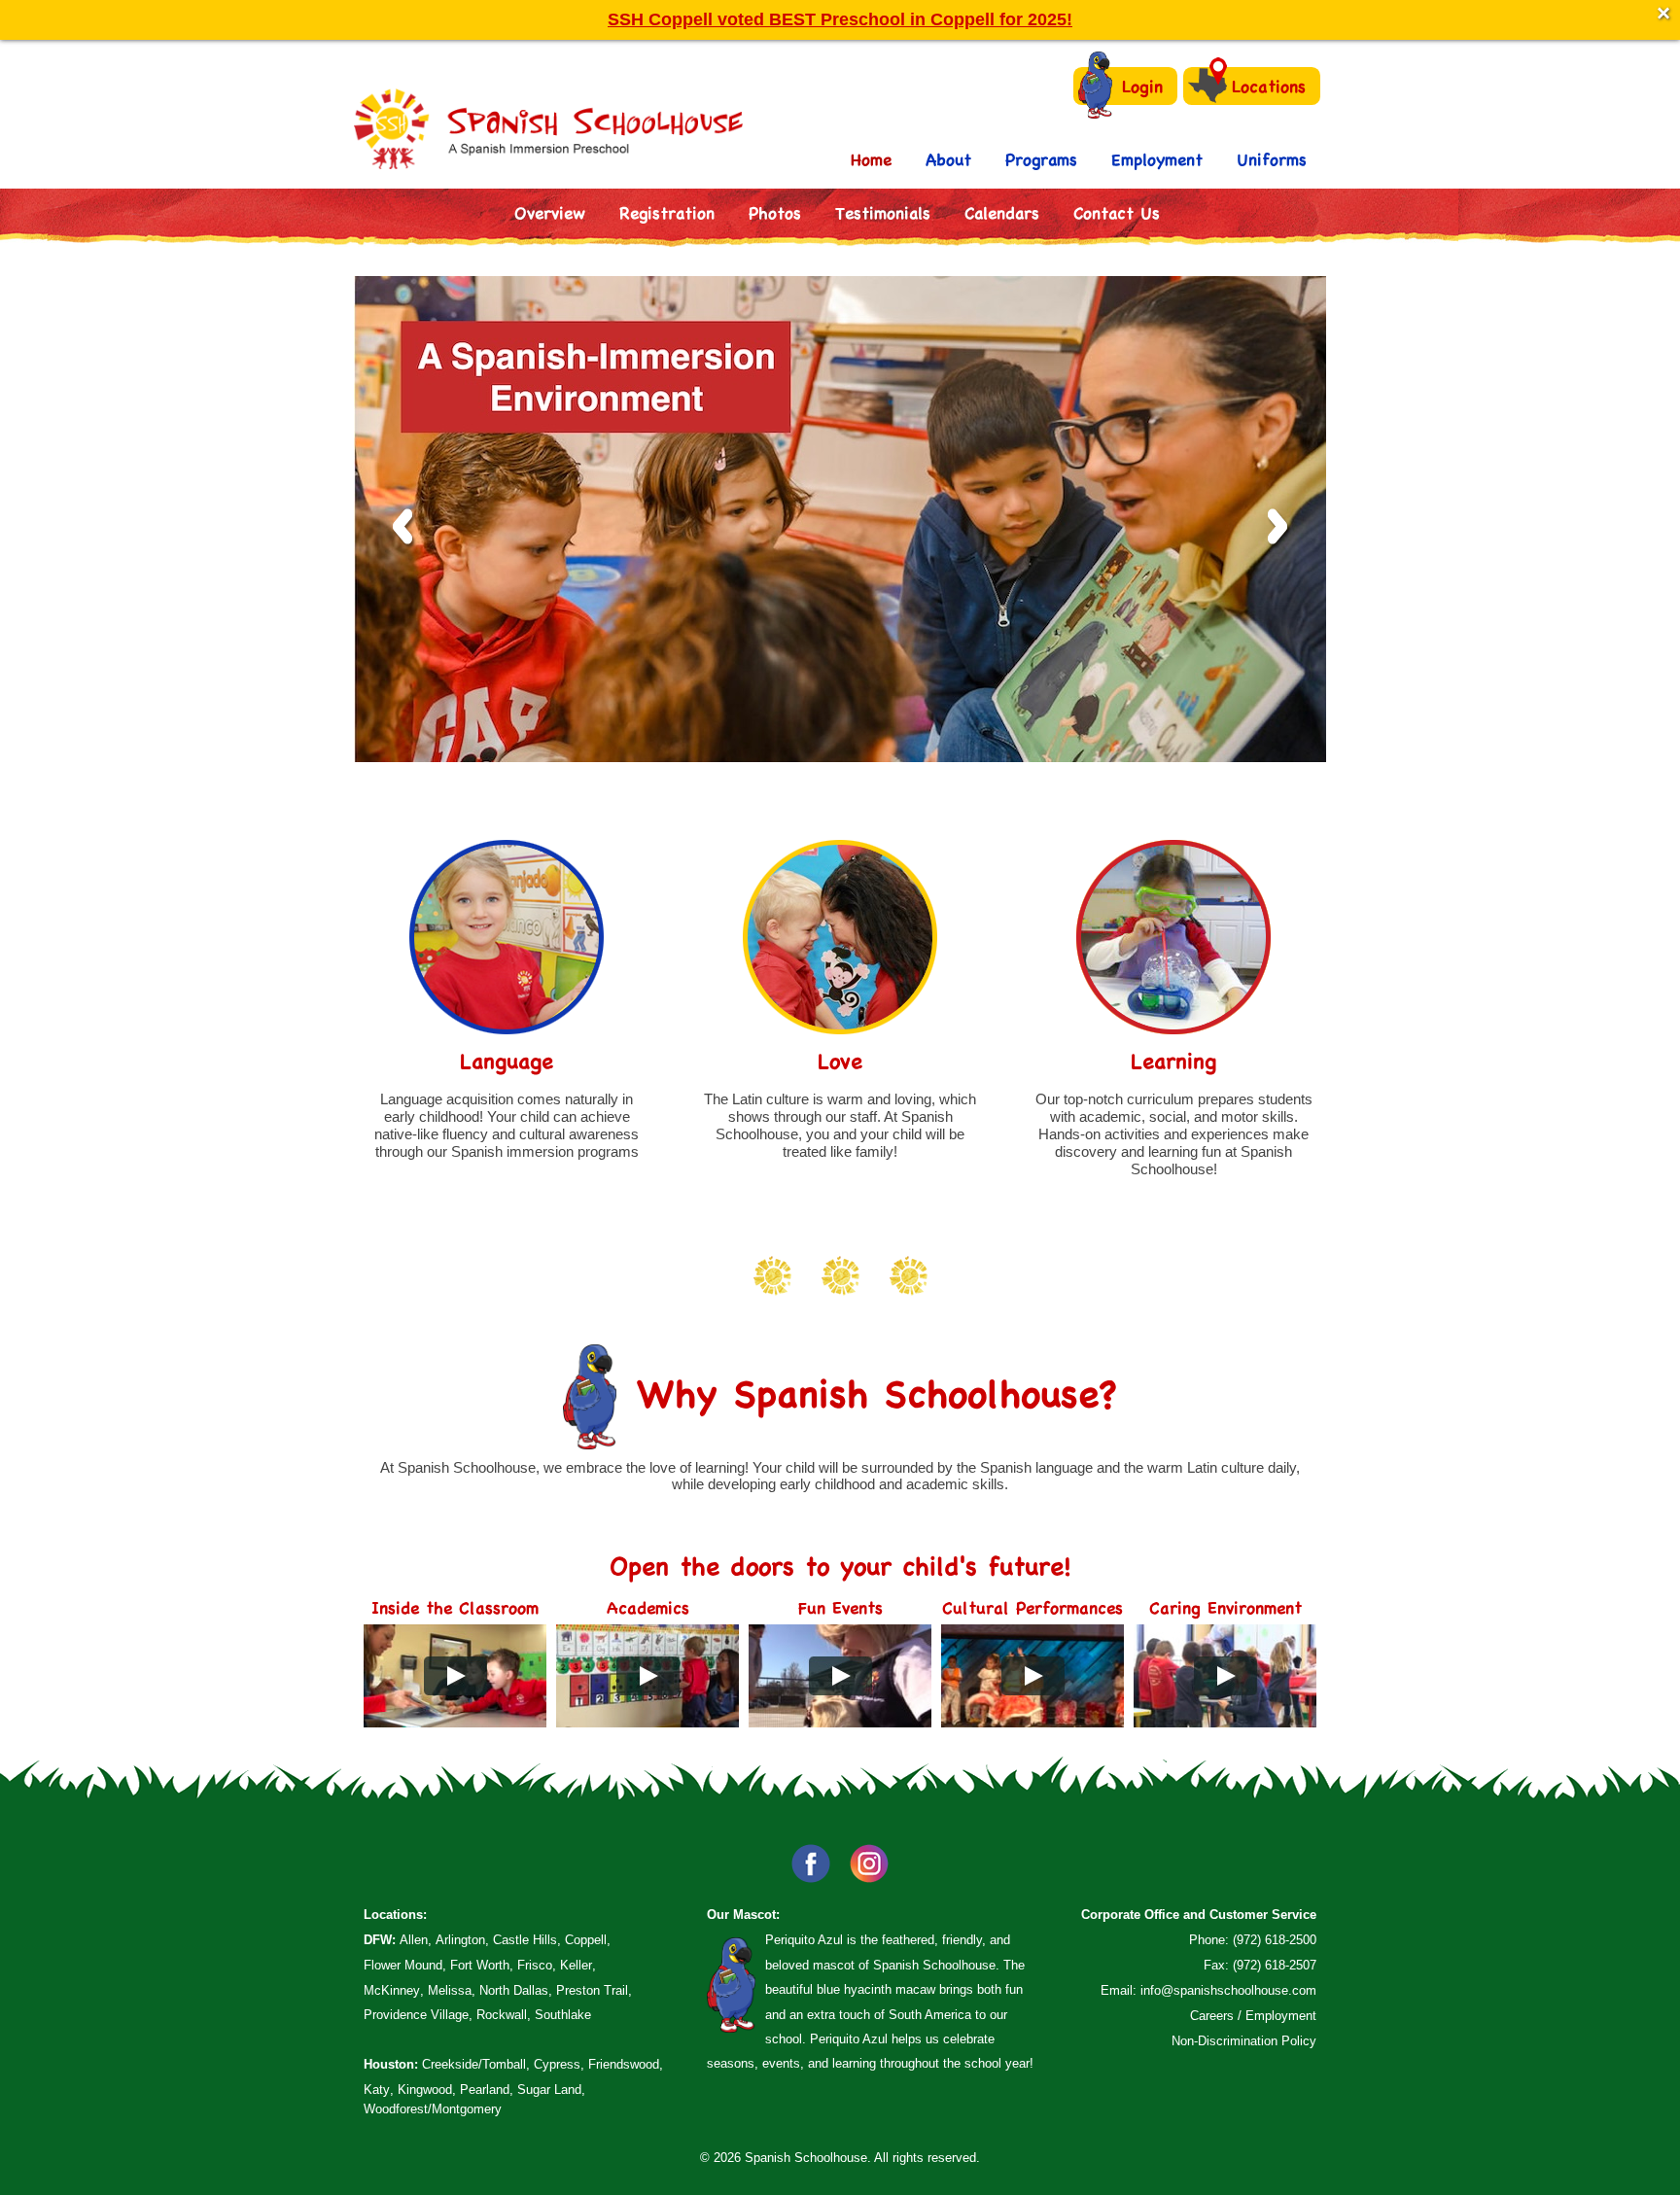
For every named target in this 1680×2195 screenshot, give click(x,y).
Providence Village (416, 2015)
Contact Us (1117, 212)
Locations (1269, 86)
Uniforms (1272, 159)
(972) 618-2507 (1275, 1965)
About (948, 159)
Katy (377, 2090)
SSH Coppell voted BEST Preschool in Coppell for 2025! (840, 19)
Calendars (1002, 212)
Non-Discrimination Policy (1244, 2041)
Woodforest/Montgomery (433, 2109)
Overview (550, 212)
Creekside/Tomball (474, 2064)
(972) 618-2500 (1275, 1940)
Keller (576, 1965)
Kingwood (425, 2090)
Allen (414, 1940)
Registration (667, 212)
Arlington (460, 1940)
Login (1142, 86)
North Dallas (514, 1990)
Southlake (563, 2015)
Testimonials (883, 212)
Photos (775, 212)
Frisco (535, 1965)
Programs (1041, 159)
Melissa (450, 1990)
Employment (1157, 159)
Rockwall (502, 2015)
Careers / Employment (1253, 2016)
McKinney (392, 1990)
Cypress (557, 2064)
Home (871, 159)
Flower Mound (403, 1965)
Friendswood (624, 2064)
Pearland (485, 2090)
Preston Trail (592, 1990)
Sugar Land (549, 2090)
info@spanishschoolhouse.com (1228, 1990)
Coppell (586, 1940)
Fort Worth (480, 1965)
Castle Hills (525, 1940)
